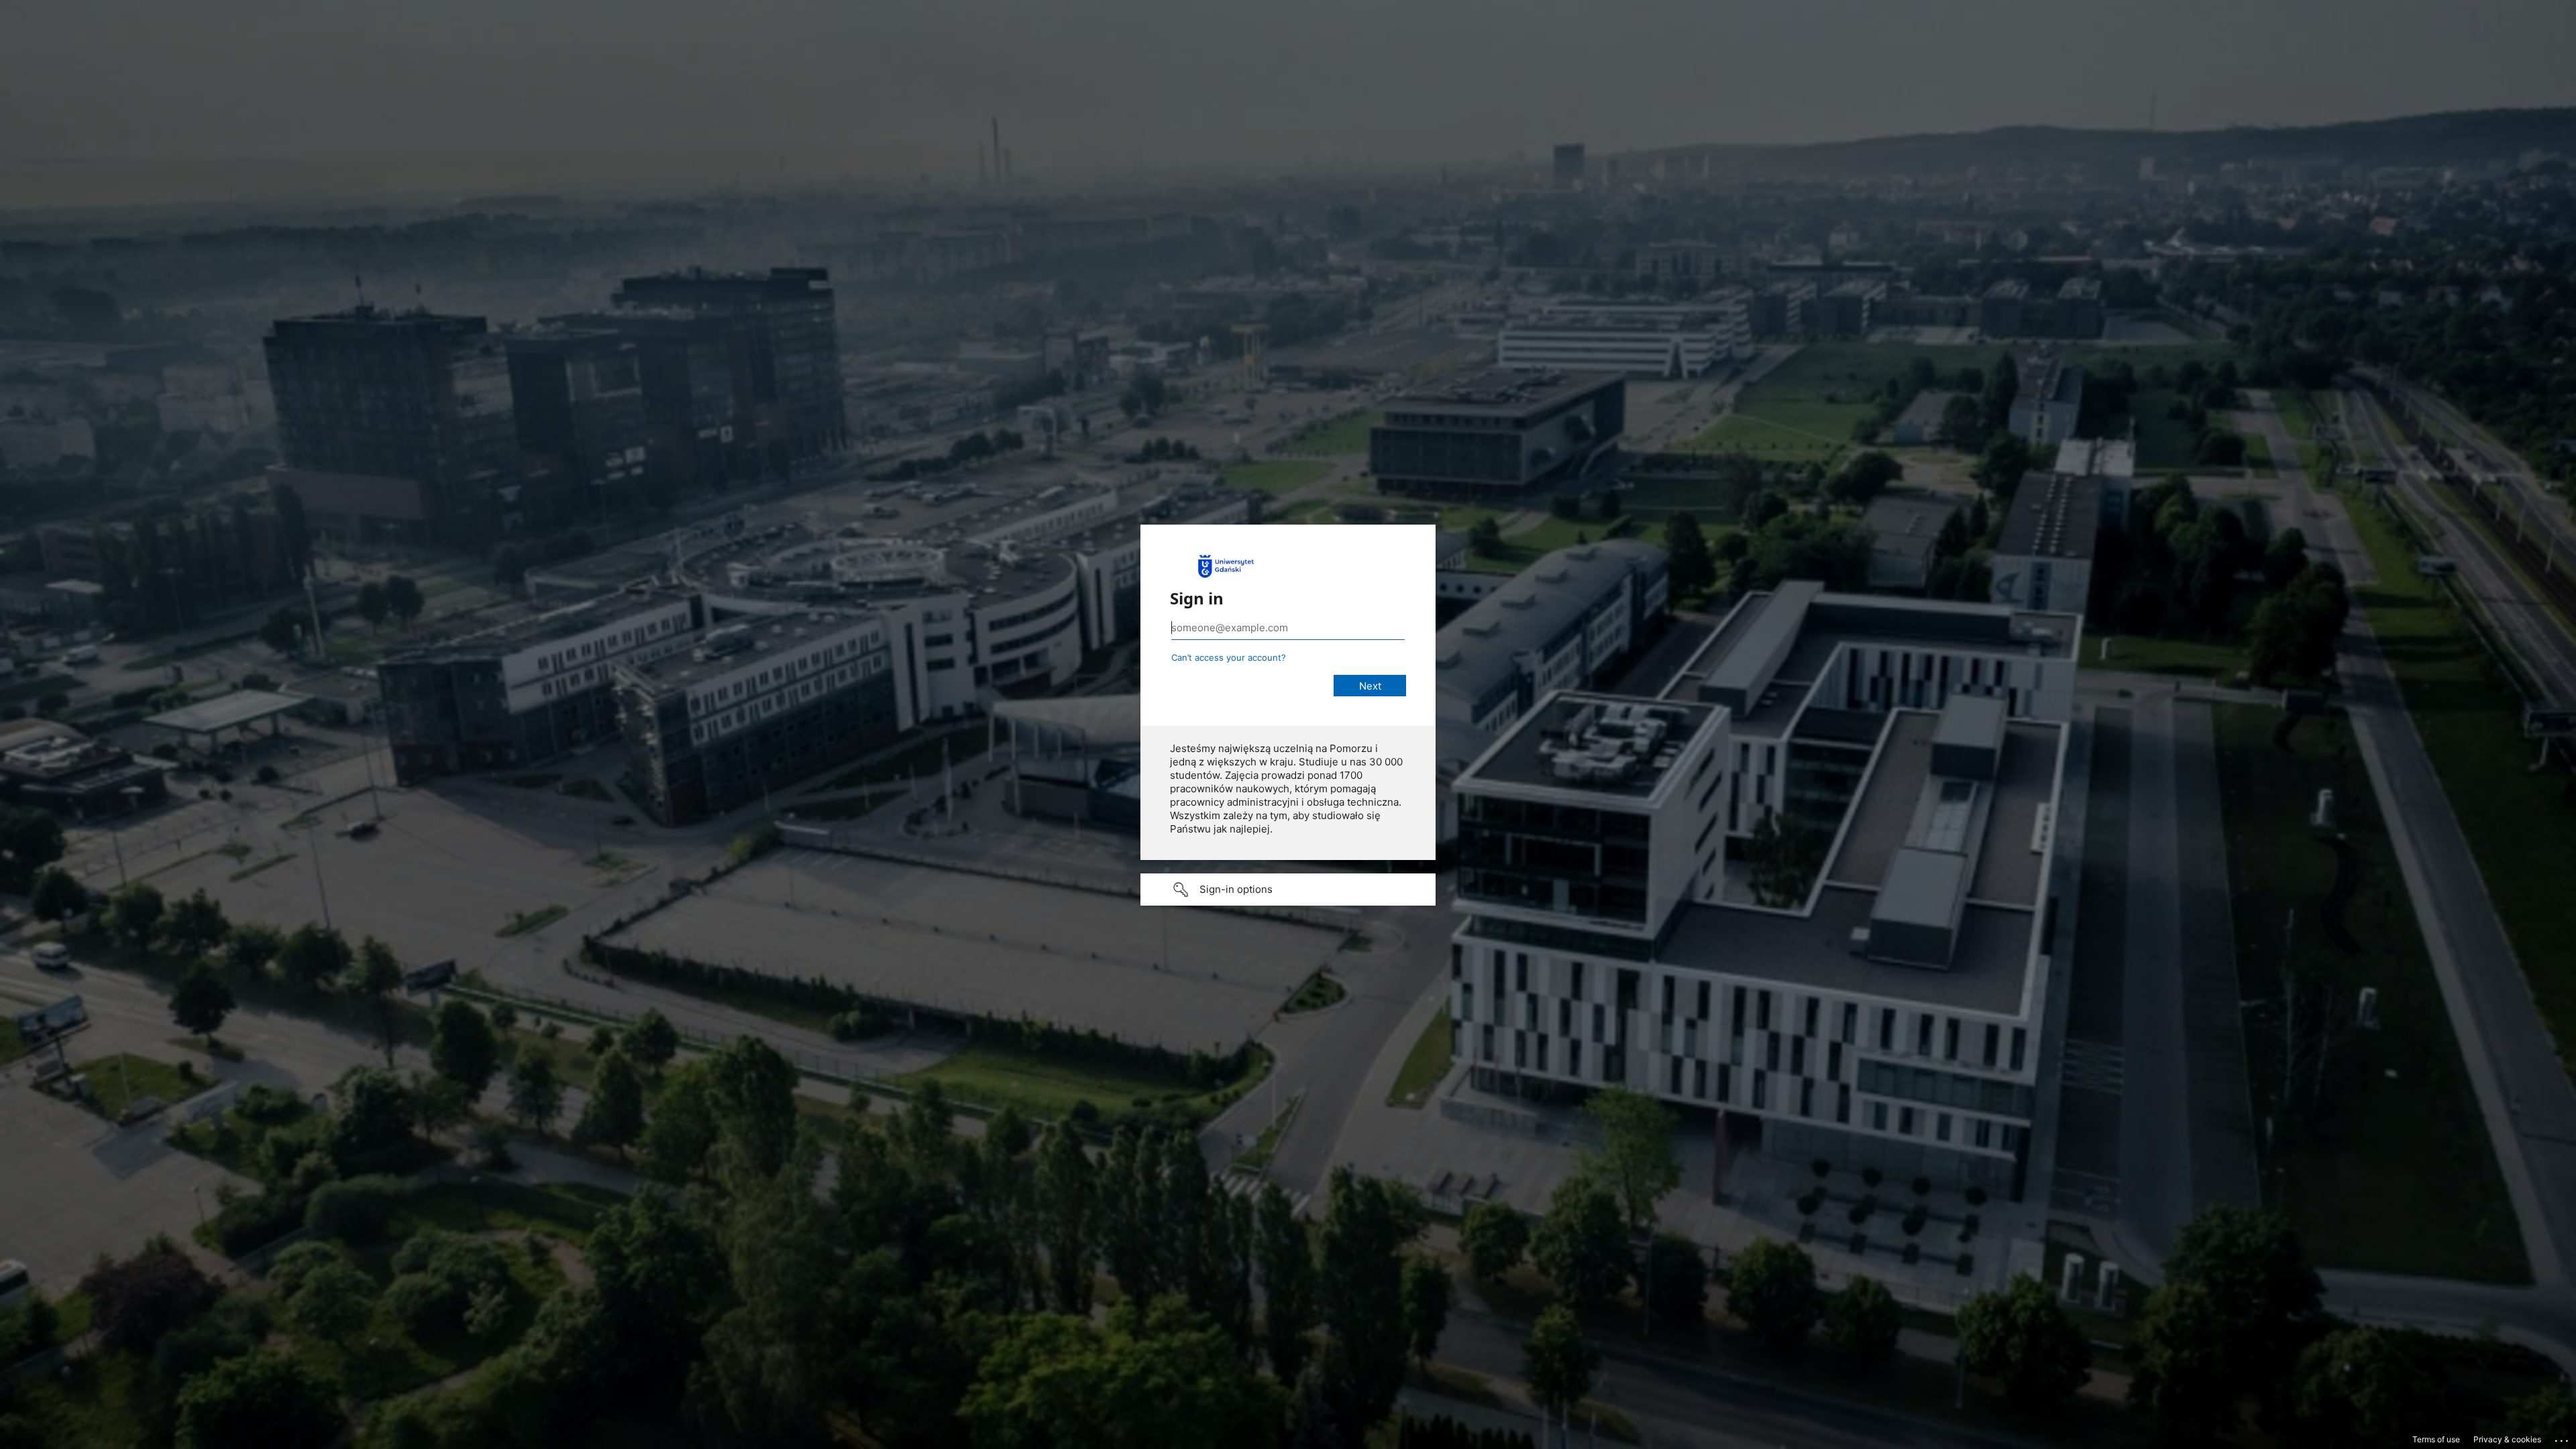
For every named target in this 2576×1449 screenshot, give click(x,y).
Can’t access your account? (1229, 657)
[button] (1288, 890)
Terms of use (2436, 1439)
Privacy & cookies (2507, 1439)
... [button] (2563, 1438)
